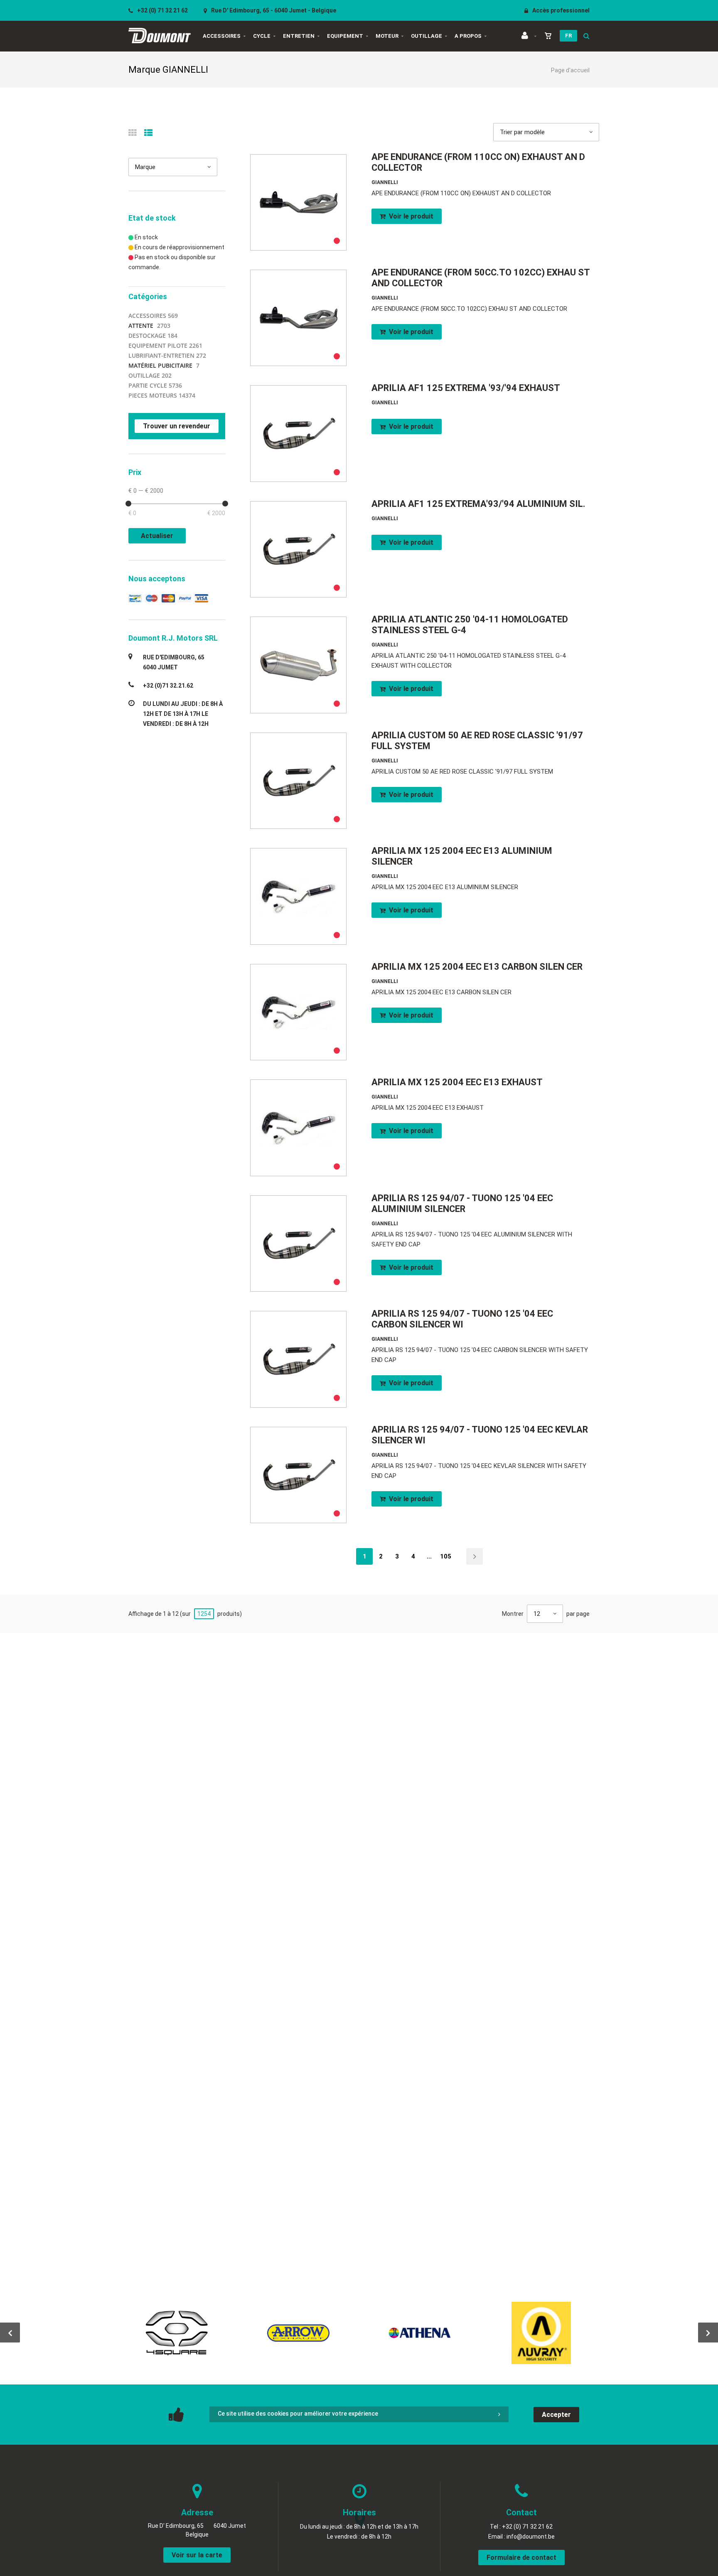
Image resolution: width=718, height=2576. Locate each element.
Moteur (387, 36)
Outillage (427, 36)
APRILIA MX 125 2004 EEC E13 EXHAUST (457, 1082)
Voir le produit (410, 216)
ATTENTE (141, 326)
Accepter (556, 2415)
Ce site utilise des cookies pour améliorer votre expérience (298, 2414)
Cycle (262, 36)
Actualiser (157, 536)
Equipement (345, 36)
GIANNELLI (385, 182)
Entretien (299, 36)
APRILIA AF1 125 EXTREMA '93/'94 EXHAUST (466, 388)
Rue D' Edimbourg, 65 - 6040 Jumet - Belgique (273, 10)
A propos (468, 36)
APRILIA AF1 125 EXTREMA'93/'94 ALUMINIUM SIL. (478, 504)
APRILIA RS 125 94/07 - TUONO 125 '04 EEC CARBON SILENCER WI (462, 1319)
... (429, 1556)
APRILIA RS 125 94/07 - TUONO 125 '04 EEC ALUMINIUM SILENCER (462, 1203)
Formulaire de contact (521, 2558)
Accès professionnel (560, 10)
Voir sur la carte (197, 2555)
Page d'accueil (570, 70)
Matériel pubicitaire (160, 365)
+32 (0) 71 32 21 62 (162, 10)
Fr (568, 36)
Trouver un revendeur (177, 426)
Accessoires (222, 36)
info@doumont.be (531, 2537)
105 (446, 1556)
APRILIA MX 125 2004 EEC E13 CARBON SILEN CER (477, 967)
